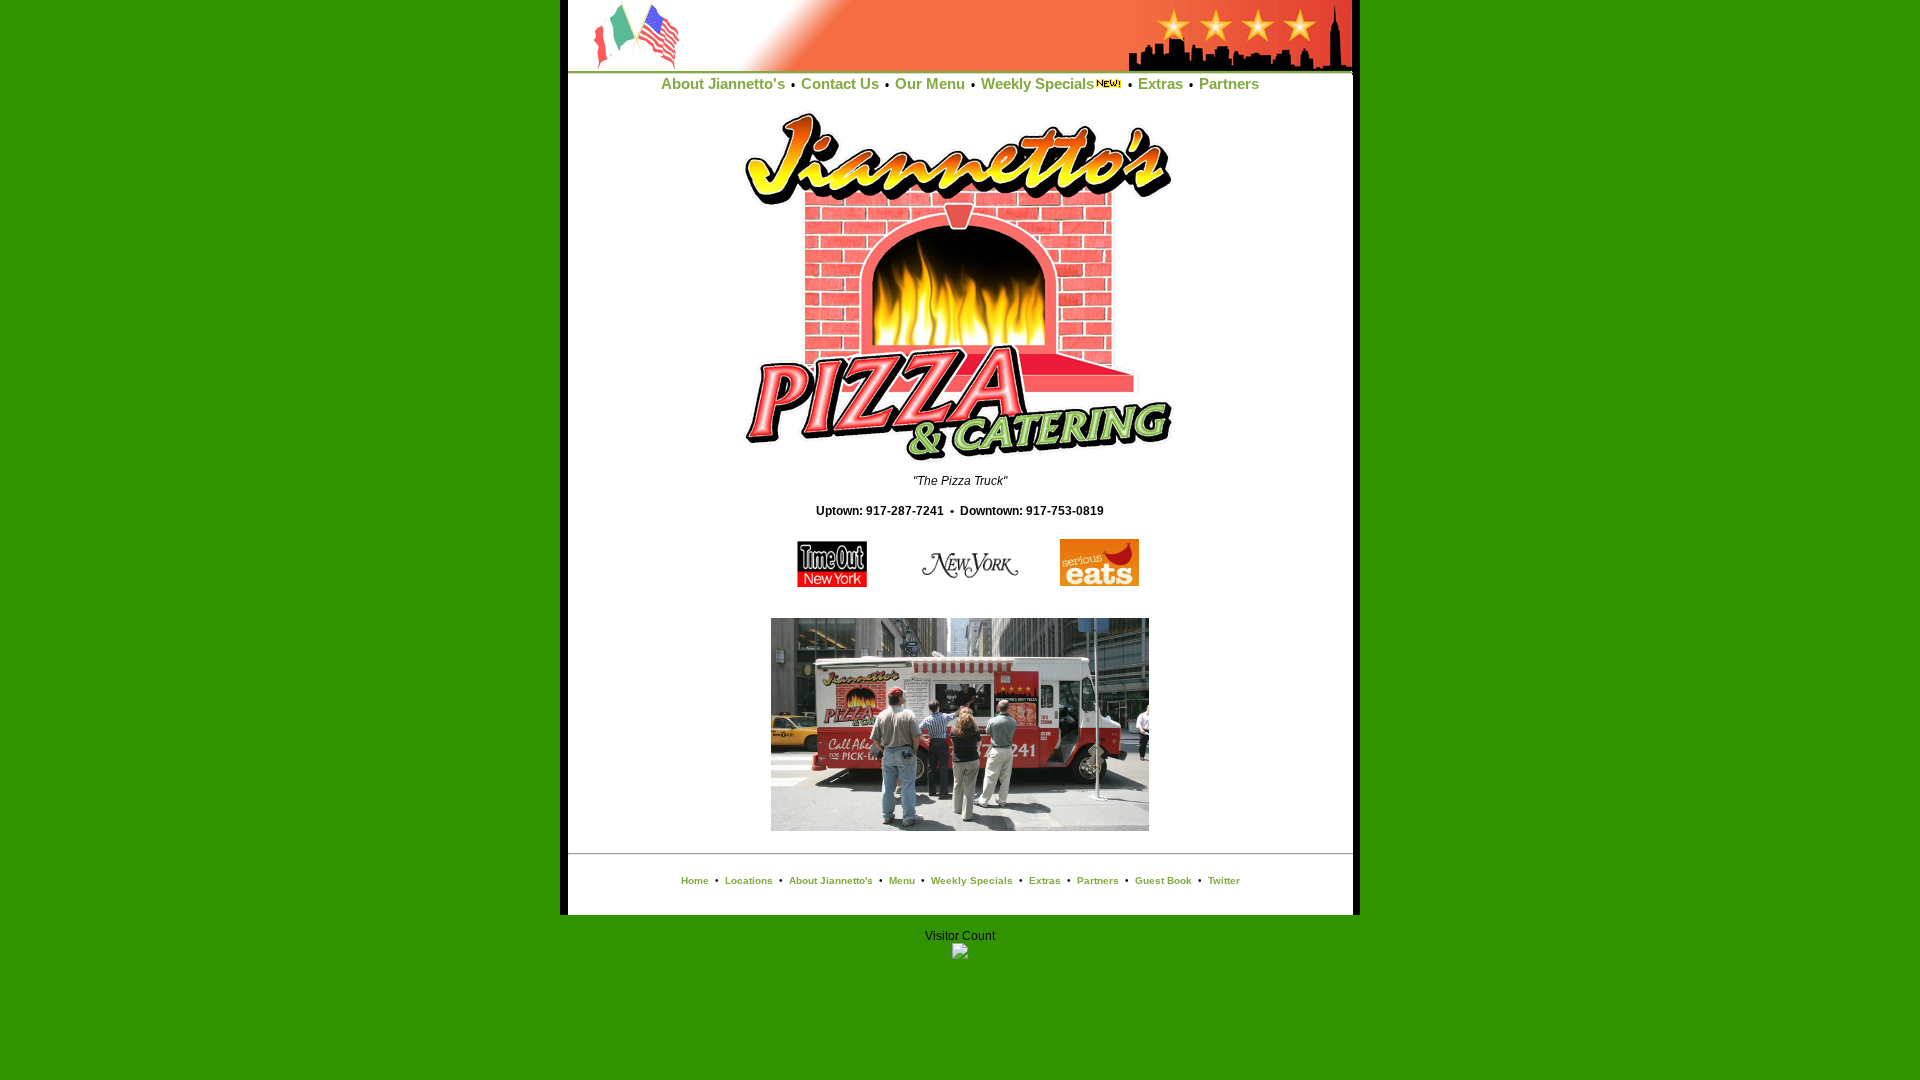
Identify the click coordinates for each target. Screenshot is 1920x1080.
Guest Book (1163, 880)
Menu (902, 880)
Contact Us (840, 83)
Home (695, 880)
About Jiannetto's (723, 83)
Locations (749, 880)
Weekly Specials (1037, 83)
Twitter (1224, 880)
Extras (1160, 83)
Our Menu (930, 83)
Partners (1229, 83)
